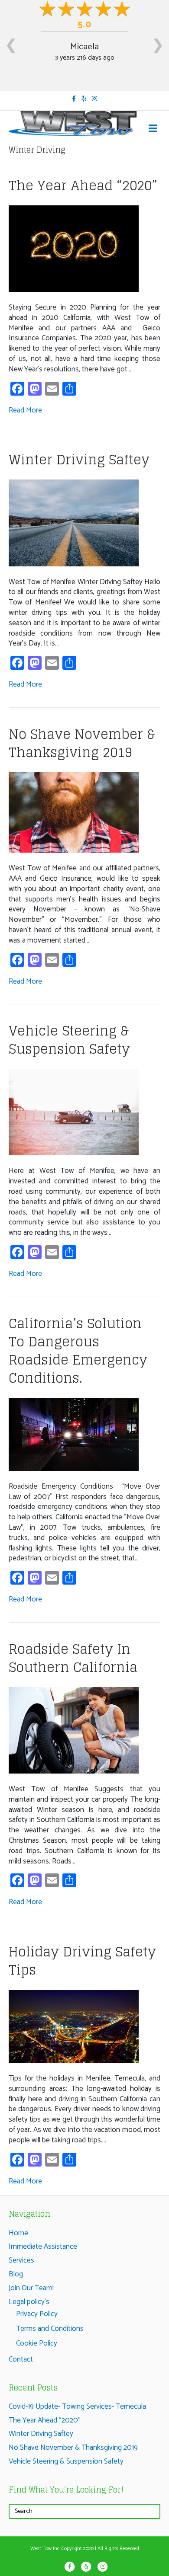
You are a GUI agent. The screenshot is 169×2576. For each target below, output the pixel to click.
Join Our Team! (31, 2288)
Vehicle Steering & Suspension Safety (69, 1040)
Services (21, 2260)
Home (18, 2233)
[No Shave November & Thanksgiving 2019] (74, 812)
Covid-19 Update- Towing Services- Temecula (77, 2407)
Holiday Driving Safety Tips (82, 1961)
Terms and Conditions (50, 2329)
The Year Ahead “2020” (83, 185)
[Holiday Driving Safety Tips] (74, 2026)
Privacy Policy (37, 2314)
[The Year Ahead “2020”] (74, 248)
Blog (16, 2274)
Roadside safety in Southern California (73, 1658)
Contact (21, 2359)
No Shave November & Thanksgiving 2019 (82, 743)
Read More (25, 410)
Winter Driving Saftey (79, 460)
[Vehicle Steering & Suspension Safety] (74, 1112)
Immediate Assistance (43, 2247)
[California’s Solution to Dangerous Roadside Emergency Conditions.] (74, 1434)
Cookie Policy (37, 2343)
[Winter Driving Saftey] (74, 523)
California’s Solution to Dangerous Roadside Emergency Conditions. (78, 1351)
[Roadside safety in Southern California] (74, 1730)
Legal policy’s (29, 2302)
